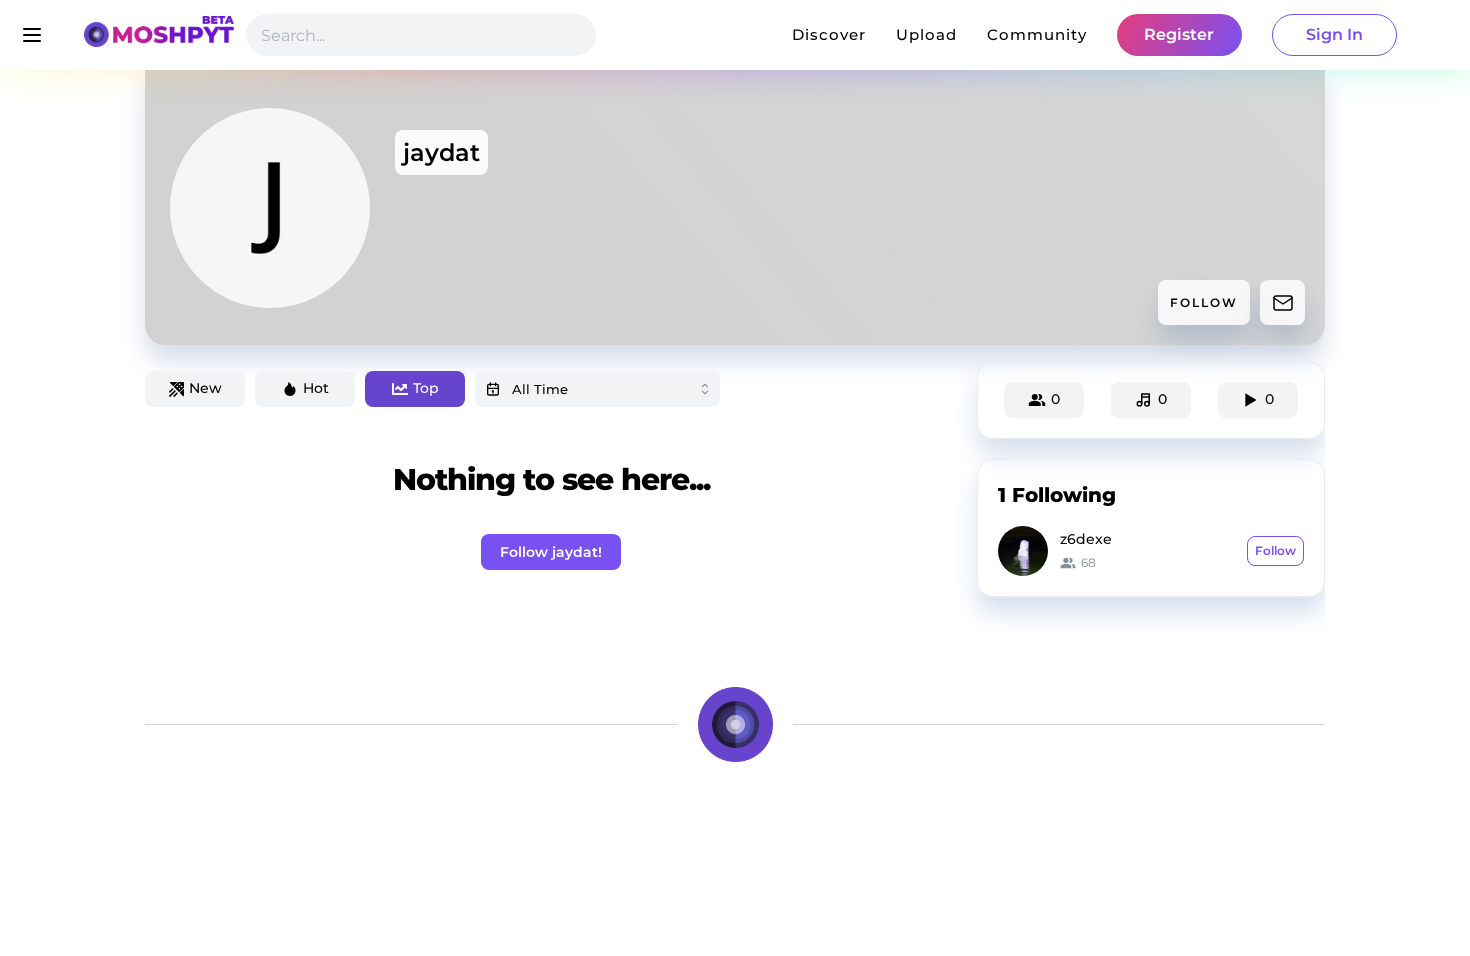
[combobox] (597, 389)
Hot (316, 388)
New (205, 388)
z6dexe (1086, 539)
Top (426, 388)
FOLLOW (1204, 302)
